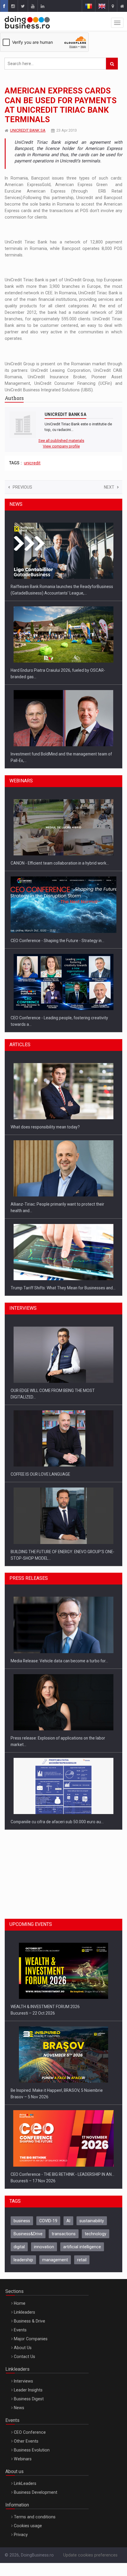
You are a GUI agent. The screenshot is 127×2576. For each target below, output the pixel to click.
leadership (23, 2260)
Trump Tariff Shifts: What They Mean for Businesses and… (63, 1288)
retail (82, 2260)
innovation (44, 2247)
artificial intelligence (82, 2247)
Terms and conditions (35, 2517)
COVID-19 (48, 2221)
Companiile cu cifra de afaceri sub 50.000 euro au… (57, 1822)
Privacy (21, 2535)
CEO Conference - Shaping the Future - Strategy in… (57, 941)
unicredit (32, 463)
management (55, 2260)
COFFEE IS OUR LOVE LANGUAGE (40, 1474)
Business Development (36, 2492)
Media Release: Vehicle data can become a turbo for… (59, 1661)
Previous (22, 487)
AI (68, 2221)
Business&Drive (28, 2234)
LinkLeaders (25, 2483)
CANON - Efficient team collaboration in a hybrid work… (60, 863)
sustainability (92, 2221)
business (22, 2221)
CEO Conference (30, 2432)
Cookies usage (28, 2526)
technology (96, 2234)
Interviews (23, 2381)
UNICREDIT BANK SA (28, 130)
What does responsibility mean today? (45, 1127)
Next (109, 487)
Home (20, 2303)
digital (19, 2247)
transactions (64, 2234)
